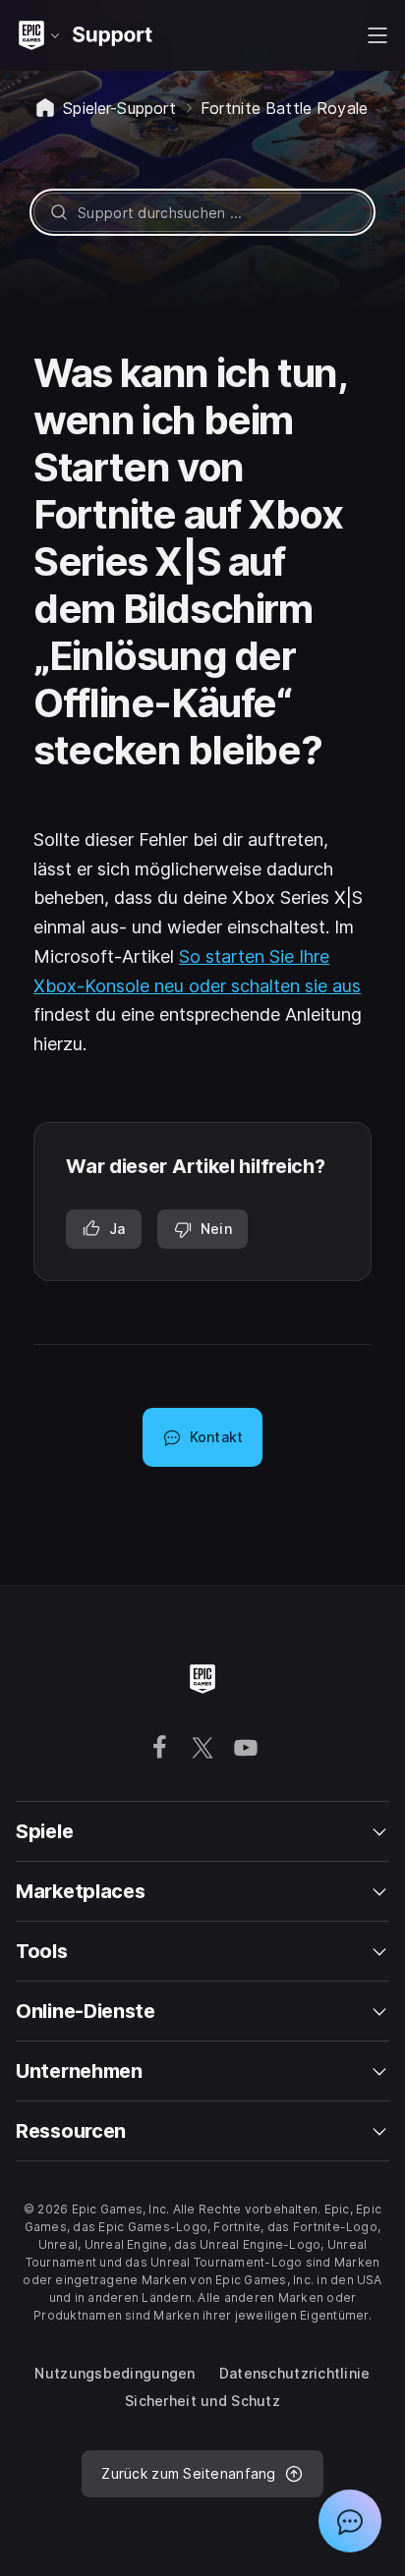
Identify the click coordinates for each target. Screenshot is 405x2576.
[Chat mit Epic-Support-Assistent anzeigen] (350, 2521)
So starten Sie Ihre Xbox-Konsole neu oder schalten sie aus (197, 971)
